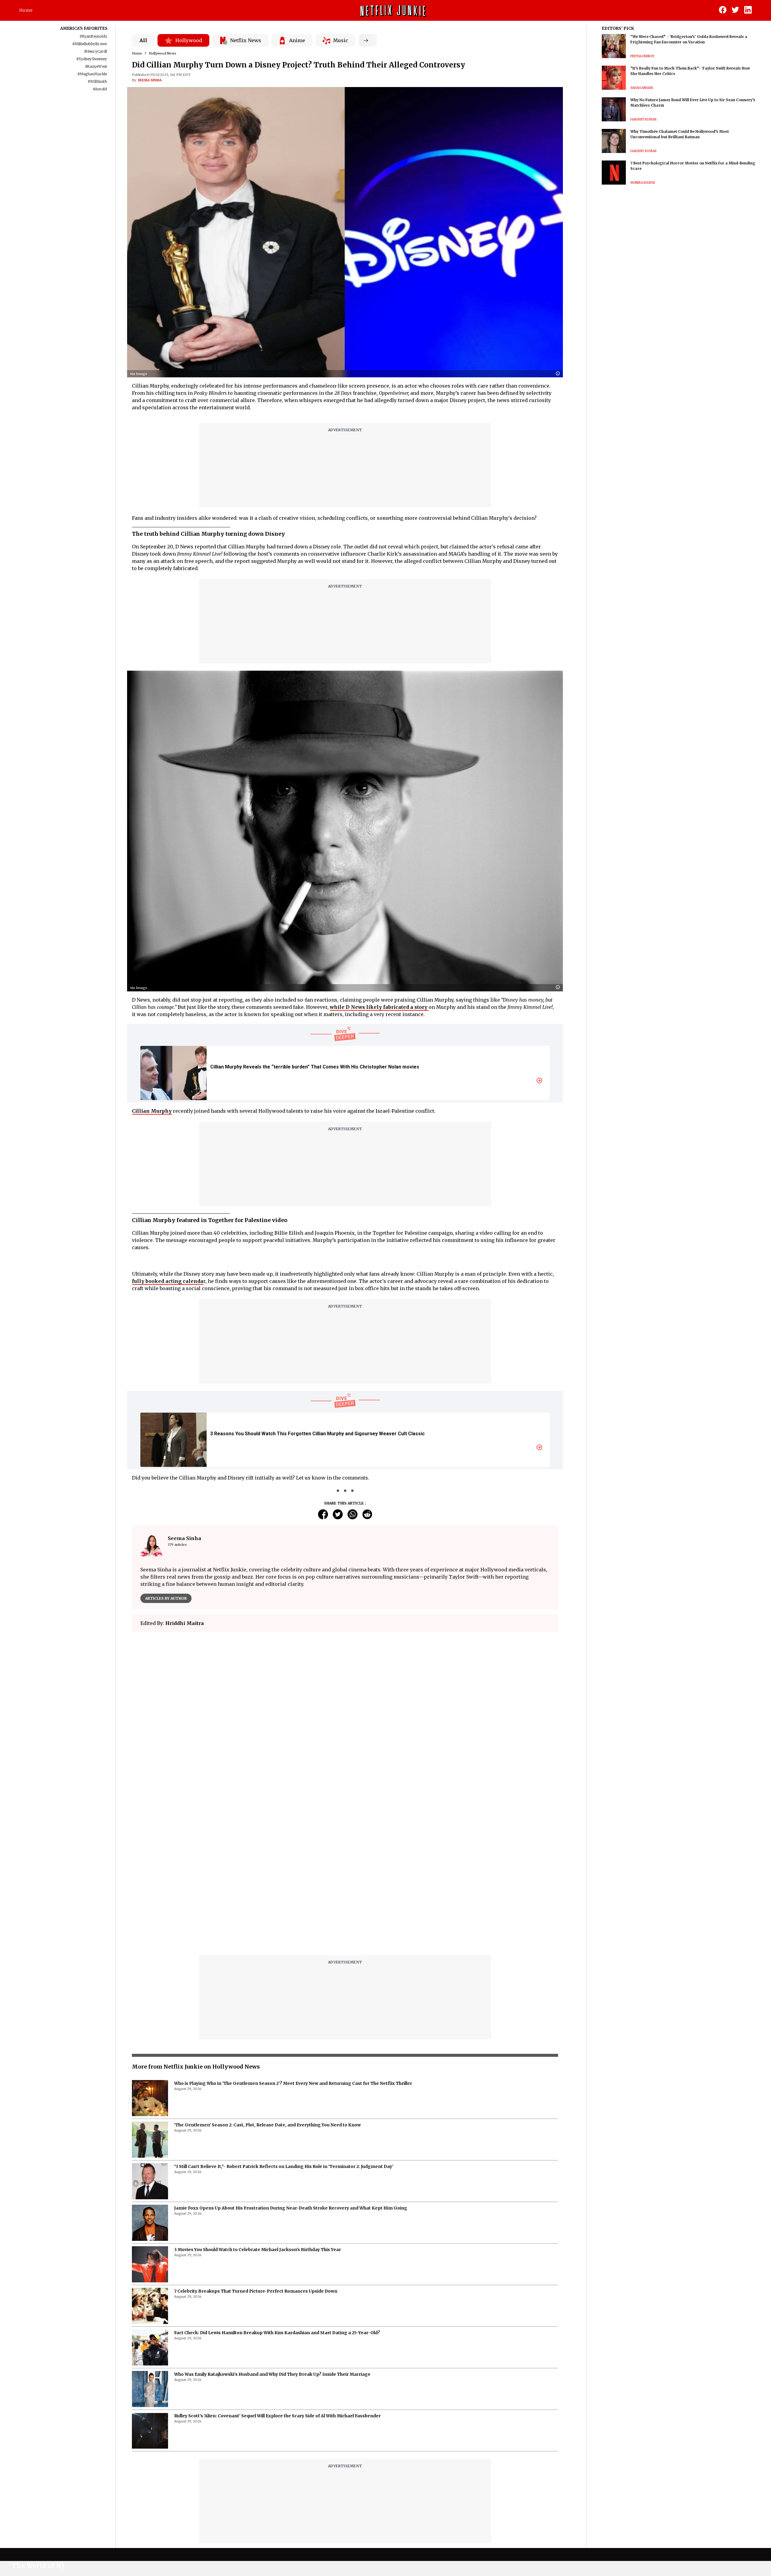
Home (26, 10)
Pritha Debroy (642, 56)
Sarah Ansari (642, 88)
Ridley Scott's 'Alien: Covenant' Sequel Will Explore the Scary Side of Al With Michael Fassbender (277, 2265)
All (143, 40)
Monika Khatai (643, 183)
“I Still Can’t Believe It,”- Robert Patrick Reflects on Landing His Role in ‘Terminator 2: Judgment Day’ (284, 2016)
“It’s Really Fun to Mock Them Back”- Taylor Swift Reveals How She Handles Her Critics (690, 71)
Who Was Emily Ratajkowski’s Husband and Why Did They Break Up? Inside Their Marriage (272, 2224)
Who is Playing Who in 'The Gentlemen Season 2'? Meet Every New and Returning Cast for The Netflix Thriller (293, 1933)
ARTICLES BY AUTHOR (166, 1598)
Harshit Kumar (643, 119)
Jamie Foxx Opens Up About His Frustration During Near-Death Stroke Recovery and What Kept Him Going (291, 2057)
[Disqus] (345, 1723)
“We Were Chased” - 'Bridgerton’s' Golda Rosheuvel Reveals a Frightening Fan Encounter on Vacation (689, 39)
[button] (559, 374)
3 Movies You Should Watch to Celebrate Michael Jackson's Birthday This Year (258, 2099)
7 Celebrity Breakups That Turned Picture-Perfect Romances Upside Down (256, 2141)
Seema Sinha (150, 80)
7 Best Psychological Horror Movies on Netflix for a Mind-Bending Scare (693, 166)
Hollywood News (162, 53)
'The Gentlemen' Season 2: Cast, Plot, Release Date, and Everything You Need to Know (267, 1974)
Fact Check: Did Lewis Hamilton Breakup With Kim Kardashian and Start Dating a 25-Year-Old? (277, 2182)
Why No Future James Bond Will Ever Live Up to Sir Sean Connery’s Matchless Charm (693, 103)
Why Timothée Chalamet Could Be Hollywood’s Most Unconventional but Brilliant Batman (680, 134)
